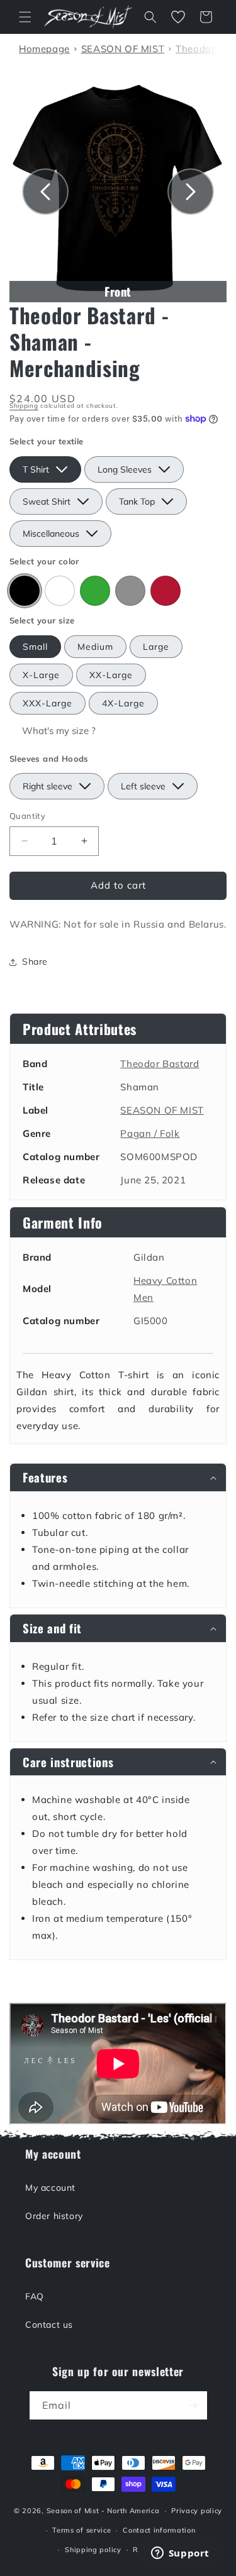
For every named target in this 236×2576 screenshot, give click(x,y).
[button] (25, 17)
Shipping (24, 406)
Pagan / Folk (150, 1133)
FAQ (35, 2296)
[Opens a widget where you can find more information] (180, 2554)
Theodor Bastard (160, 1064)
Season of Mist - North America (103, 2511)
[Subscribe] (193, 2405)
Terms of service (81, 2530)
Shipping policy (93, 2550)
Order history (54, 2216)
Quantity (27, 816)
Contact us (49, 2325)
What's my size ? (59, 731)
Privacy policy (197, 2511)
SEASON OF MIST (162, 1110)
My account (50, 2188)
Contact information (159, 2530)
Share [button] (35, 962)
